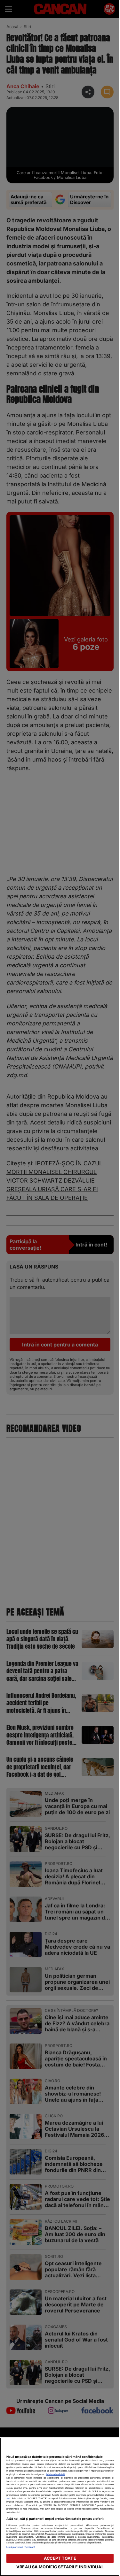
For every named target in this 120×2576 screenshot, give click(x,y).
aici (8, 2499)
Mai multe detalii (56, 2474)
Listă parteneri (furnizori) (21, 2547)
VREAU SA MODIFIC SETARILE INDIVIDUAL (60, 2567)
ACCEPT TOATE (60, 2558)
